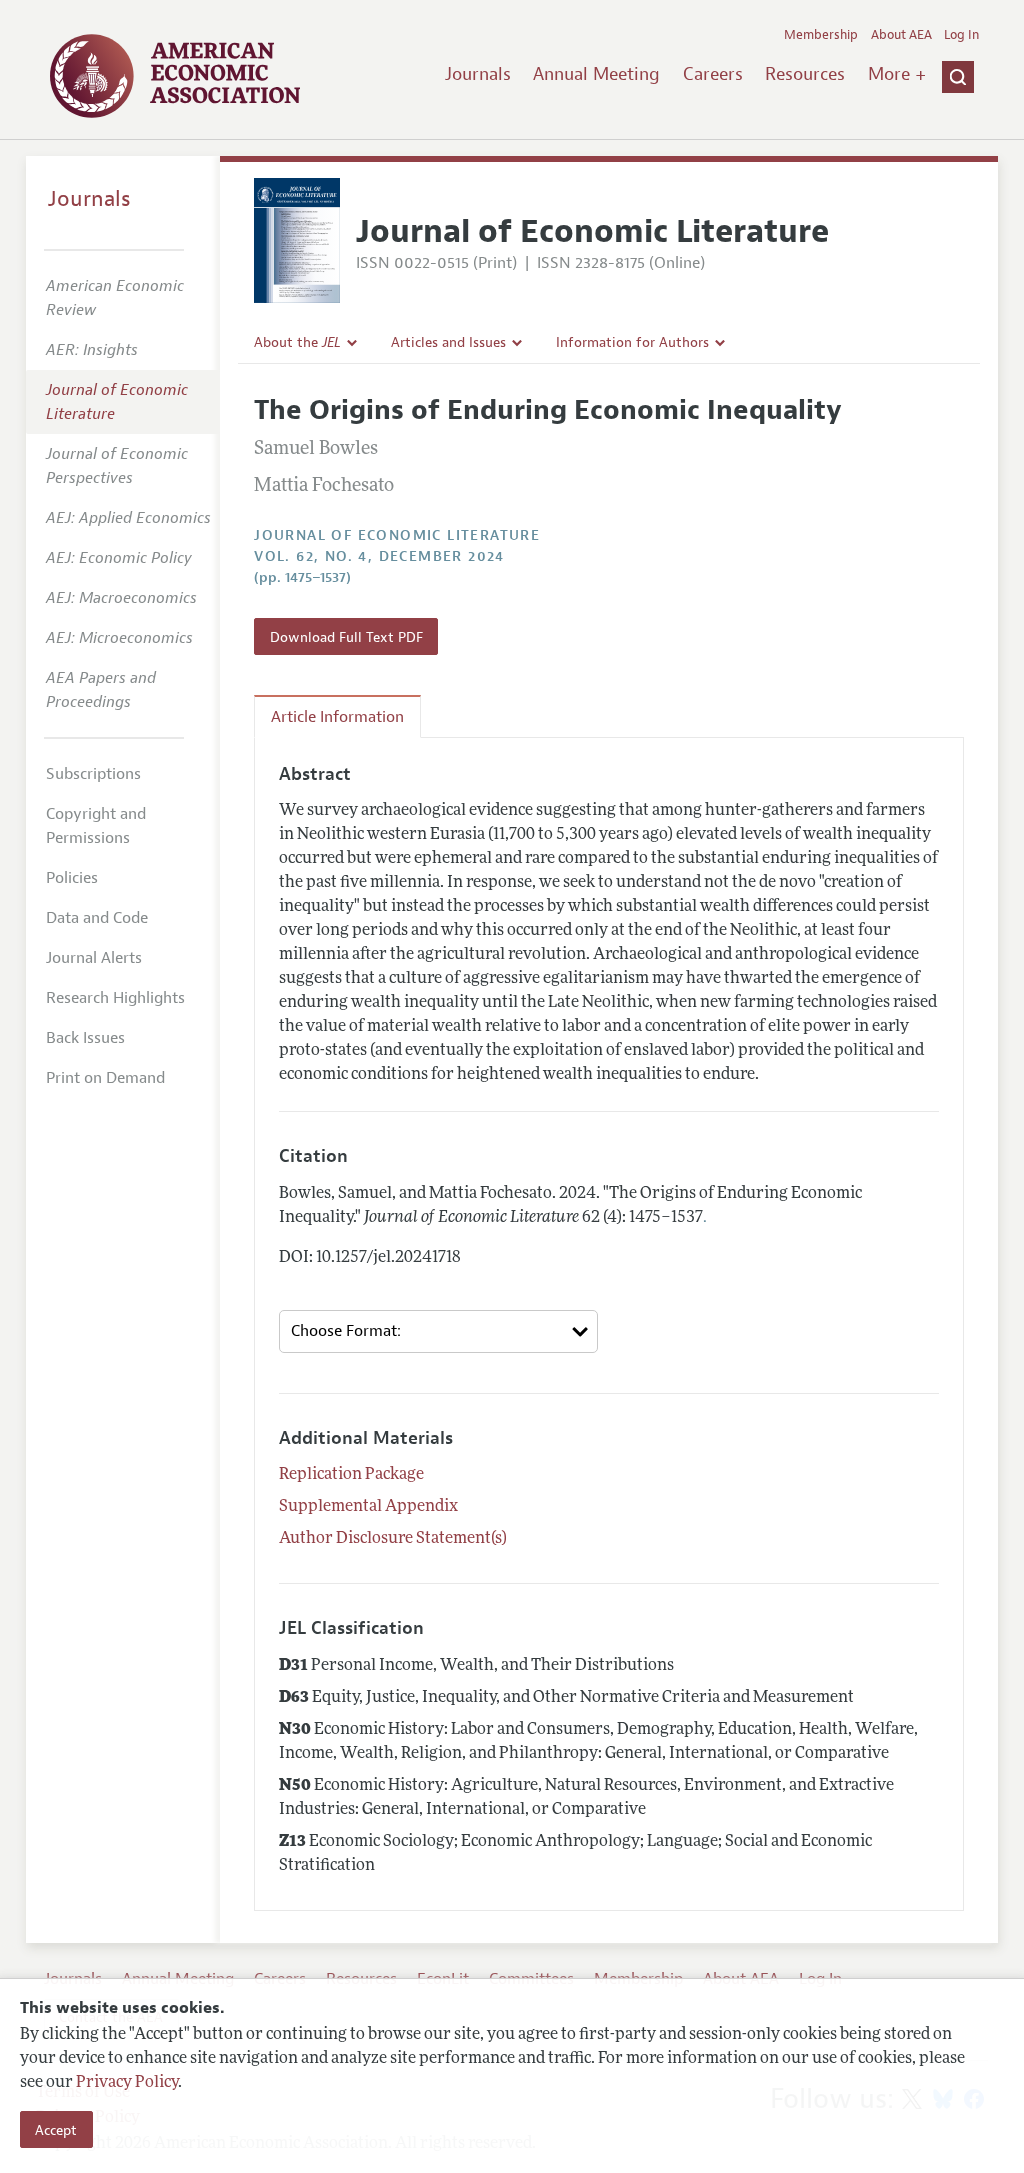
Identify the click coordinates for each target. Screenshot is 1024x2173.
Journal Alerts (94, 958)
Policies (72, 878)
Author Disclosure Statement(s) (393, 1539)
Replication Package (351, 1475)
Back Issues (85, 1038)
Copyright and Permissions (96, 826)
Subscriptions (93, 774)
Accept (56, 2130)
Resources (805, 74)
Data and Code (97, 918)
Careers (713, 74)
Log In (961, 35)
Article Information (337, 717)
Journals (478, 74)
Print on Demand (105, 1078)
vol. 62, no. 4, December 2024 (379, 556)
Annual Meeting (596, 74)
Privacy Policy (127, 2083)
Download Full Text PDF (346, 637)
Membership (821, 35)
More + (897, 74)
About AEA (901, 35)
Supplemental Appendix (368, 1507)
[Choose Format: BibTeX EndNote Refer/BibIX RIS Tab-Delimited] (438, 1331)
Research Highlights (115, 998)
